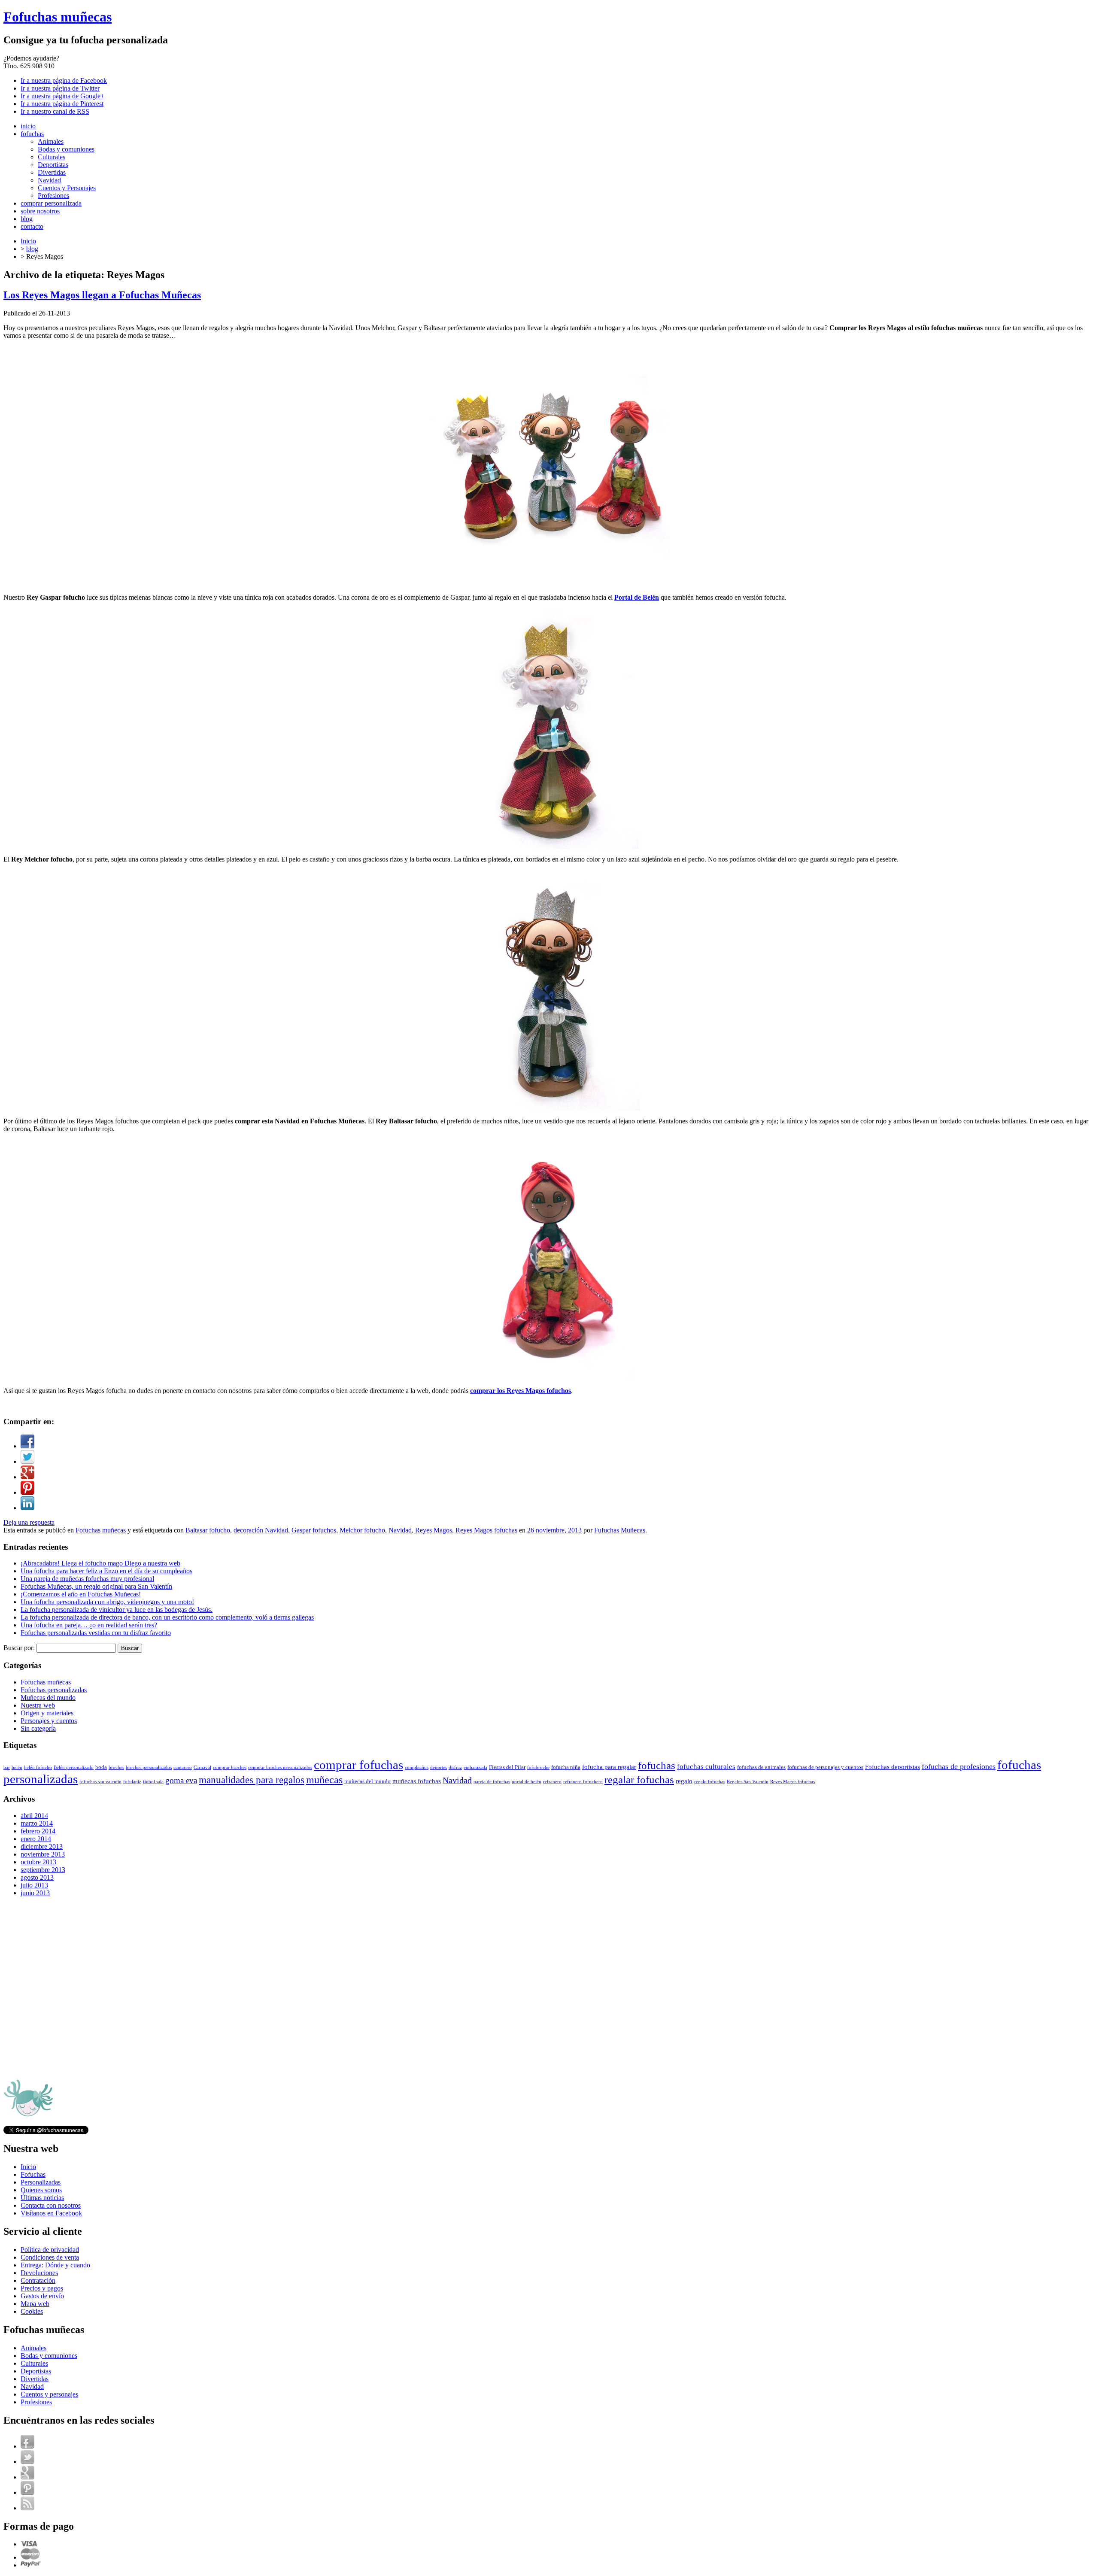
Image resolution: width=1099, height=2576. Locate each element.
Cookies (32, 2311)
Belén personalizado (74, 1767)
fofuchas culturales (706, 1767)
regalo (684, 1781)
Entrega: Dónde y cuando (55, 2265)
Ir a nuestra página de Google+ (62, 96)
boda (101, 1767)
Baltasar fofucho (208, 1530)
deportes (439, 1767)
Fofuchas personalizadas (54, 1690)
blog (27, 219)
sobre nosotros (40, 211)
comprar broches (230, 1767)
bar (7, 1767)
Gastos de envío (42, 2296)
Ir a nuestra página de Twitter (60, 88)
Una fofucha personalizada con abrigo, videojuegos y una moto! (107, 1602)
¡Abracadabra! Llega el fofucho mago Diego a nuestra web (100, 1563)
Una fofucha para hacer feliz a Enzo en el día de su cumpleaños (106, 1571)
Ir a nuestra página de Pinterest (62, 104)
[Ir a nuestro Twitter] (27, 2462)
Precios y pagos (42, 2288)
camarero (183, 1767)
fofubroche (538, 1767)
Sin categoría (38, 1728)
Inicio (28, 241)
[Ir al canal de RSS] (27, 2508)
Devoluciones (39, 2273)
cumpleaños (417, 1767)
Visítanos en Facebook (51, 2213)
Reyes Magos (434, 1530)
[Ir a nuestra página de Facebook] (27, 2446)
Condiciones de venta (50, 2257)
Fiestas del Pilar (507, 1767)
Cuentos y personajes (49, 2394)
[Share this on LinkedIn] (27, 1508)
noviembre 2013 (43, 1854)
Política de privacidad (50, 2250)
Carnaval (202, 1767)
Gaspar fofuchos (314, 1530)
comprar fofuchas (358, 1765)
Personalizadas (41, 2182)
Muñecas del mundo (48, 1698)
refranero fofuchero (583, 1782)
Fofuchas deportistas (893, 1767)
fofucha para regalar (609, 1767)
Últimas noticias (42, 2198)
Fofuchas (33, 2174)
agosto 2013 (37, 1877)
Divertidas (52, 172)
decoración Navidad (261, 1530)
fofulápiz (132, 1782)
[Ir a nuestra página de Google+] (27, 2477)
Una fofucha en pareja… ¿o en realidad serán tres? (89, 1625)
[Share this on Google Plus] (27, 1477)
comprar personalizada (51, 203)
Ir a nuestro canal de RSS (55, 111)
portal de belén (527, 1782)
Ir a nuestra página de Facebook (64, 80)
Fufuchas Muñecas (620, 1530)
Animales (51, 141)
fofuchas (32, 134)
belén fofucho (38, 1767)
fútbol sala (153, 1782)
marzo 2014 (37, 1823)
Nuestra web (38, 1705)
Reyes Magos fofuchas (486, 1530)
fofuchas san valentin (100, 1782)
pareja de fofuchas (492, 1782)
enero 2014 (36, 1839)
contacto (32, 226)
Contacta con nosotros (51, 2205)
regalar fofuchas (639, 1779)
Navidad (49, 180)
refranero (552, 1782)
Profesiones (53, 196)
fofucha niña (566, 1767)
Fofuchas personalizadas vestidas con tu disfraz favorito (96, 1633)
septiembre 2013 (43, 1870)
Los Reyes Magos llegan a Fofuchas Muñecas (102, 295)
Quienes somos (41, 2190)
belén (17, 1767)
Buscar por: (19, 1648)
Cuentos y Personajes (67, 188)
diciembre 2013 (42, 1846)
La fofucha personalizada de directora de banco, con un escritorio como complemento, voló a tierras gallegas (167, 1617)
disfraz (455, 1767)
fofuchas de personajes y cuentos (825, 1767)
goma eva (181, 1780)
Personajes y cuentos (49, 1721)
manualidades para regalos (252, 1780)
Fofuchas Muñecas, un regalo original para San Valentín (96, 1586)
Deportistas (53, 165)
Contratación (38, 2280)
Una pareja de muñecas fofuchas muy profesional (87, 1579)
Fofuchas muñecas (58, 17)
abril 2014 (34, 1816)
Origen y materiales (47, 1713)
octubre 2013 (38, 1862)
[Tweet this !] (27, 1461)
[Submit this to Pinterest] (27, 1492)
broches (116, 1767)
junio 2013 (35, 1893)
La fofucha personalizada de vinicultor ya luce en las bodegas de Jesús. (117, 1610)
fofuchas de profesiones (959, 1766)
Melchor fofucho (362, 1530)
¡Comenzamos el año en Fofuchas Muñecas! (81, 1594)
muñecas (324, 1780)
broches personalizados (149, 1767)
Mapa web (35, 2304)
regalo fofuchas (710, 1782)
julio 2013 (34, 1885)
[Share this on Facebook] (27, 1446)
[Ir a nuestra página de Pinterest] (27, 2493)
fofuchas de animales (761, 1767)
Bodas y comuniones (66, 149)
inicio (28, 126)
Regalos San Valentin (748, 1782)
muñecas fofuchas (417, 1781)
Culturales (52, 157)
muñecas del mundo (367, 1781)
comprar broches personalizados (280, 1767)
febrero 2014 (38, 1831)
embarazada (475, 1767)
